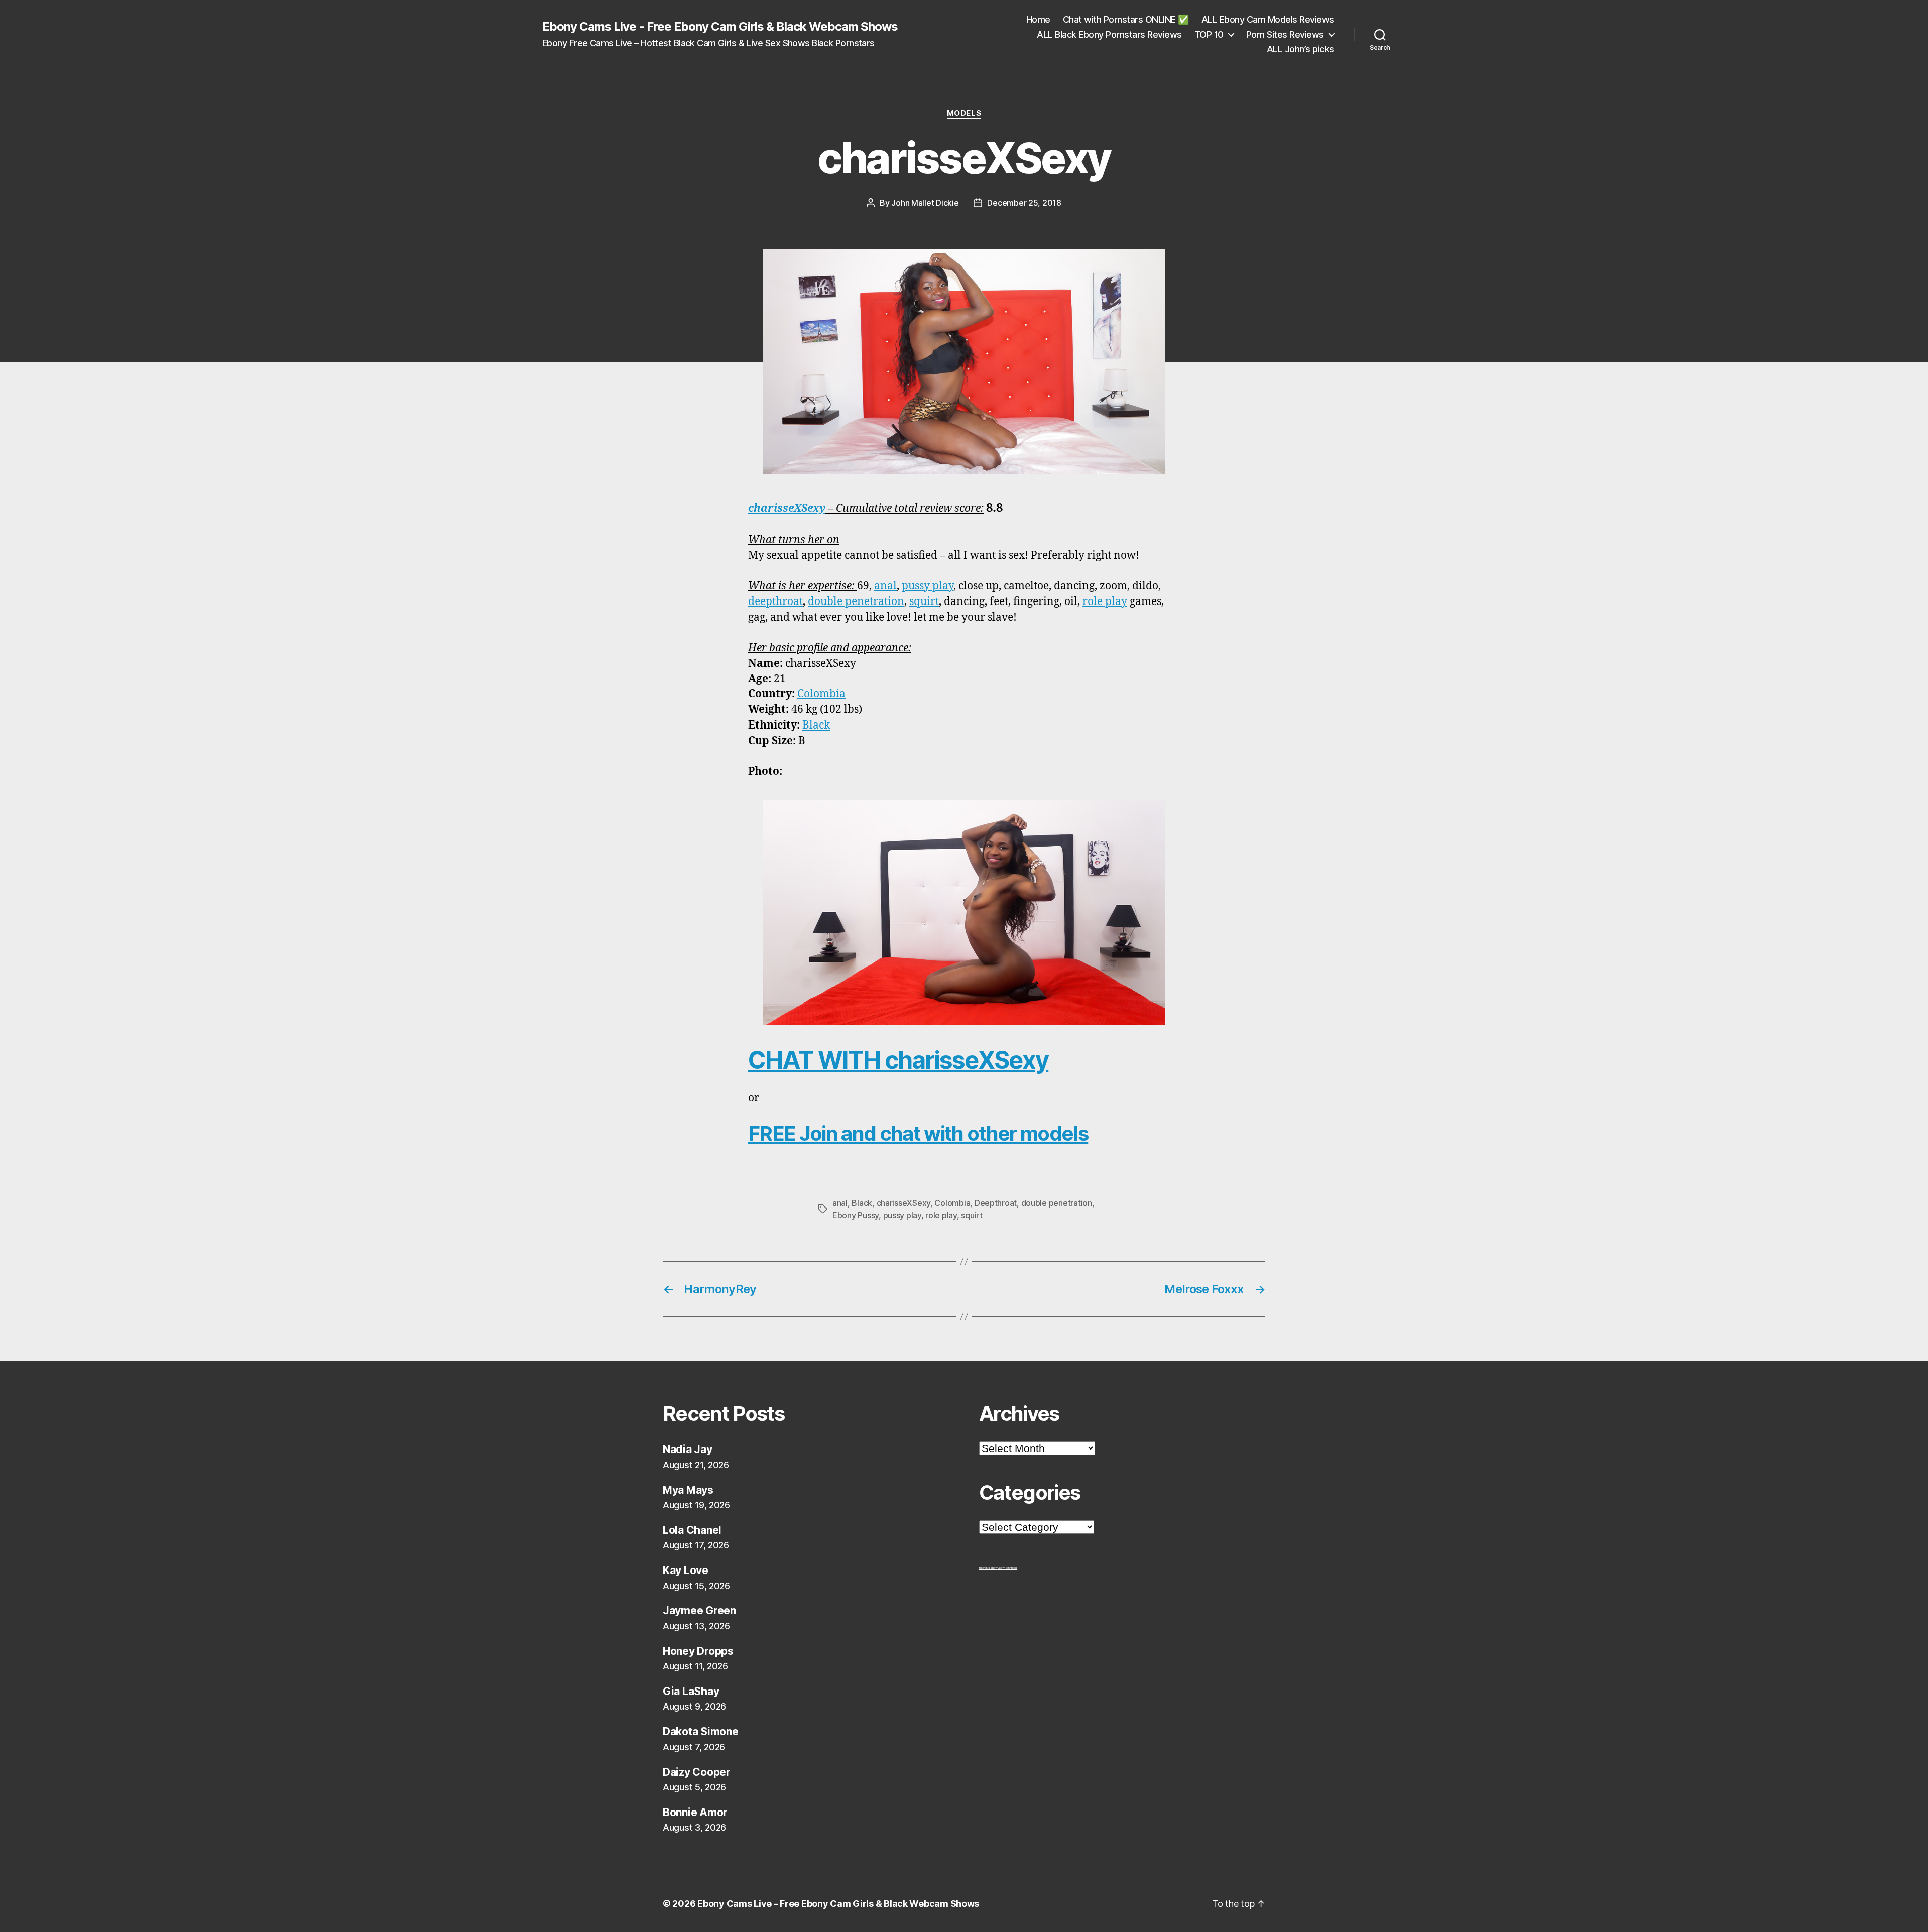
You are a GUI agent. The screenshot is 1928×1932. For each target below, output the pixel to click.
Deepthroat (996, 1203)
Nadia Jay (688, 1449)
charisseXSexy (787, 508)
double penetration (856, 602)
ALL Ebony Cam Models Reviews (1268, 19)
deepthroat (775, 602)
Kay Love (686, 1570)
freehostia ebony (988, 1568)
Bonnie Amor (695, 1812)
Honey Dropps (698, 1651)
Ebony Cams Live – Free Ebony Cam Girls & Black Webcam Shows (838, 1904)
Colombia (821, 694)
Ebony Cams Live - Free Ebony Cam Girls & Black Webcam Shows (720, 27)
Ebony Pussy (856, 1215)
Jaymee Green (699, 1610)
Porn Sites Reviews (1285, 34)
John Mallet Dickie (925, 203)
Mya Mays (688, 1490)
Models (964, 113)
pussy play (928, 586)
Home (1038, 19)
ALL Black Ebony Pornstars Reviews (1109, 34)
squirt (924, 602)
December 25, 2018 (1024, 203)
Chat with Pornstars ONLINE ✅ (1126, 19)
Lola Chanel (692, 1530)
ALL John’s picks (1300, 49)
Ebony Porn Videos (1007, 1568)
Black (816, 725)
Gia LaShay (691, 1691)
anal (885, 586)
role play (1105, 602)
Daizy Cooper (697, 1772)
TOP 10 (1209, 34)
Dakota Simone (701, 1731)
